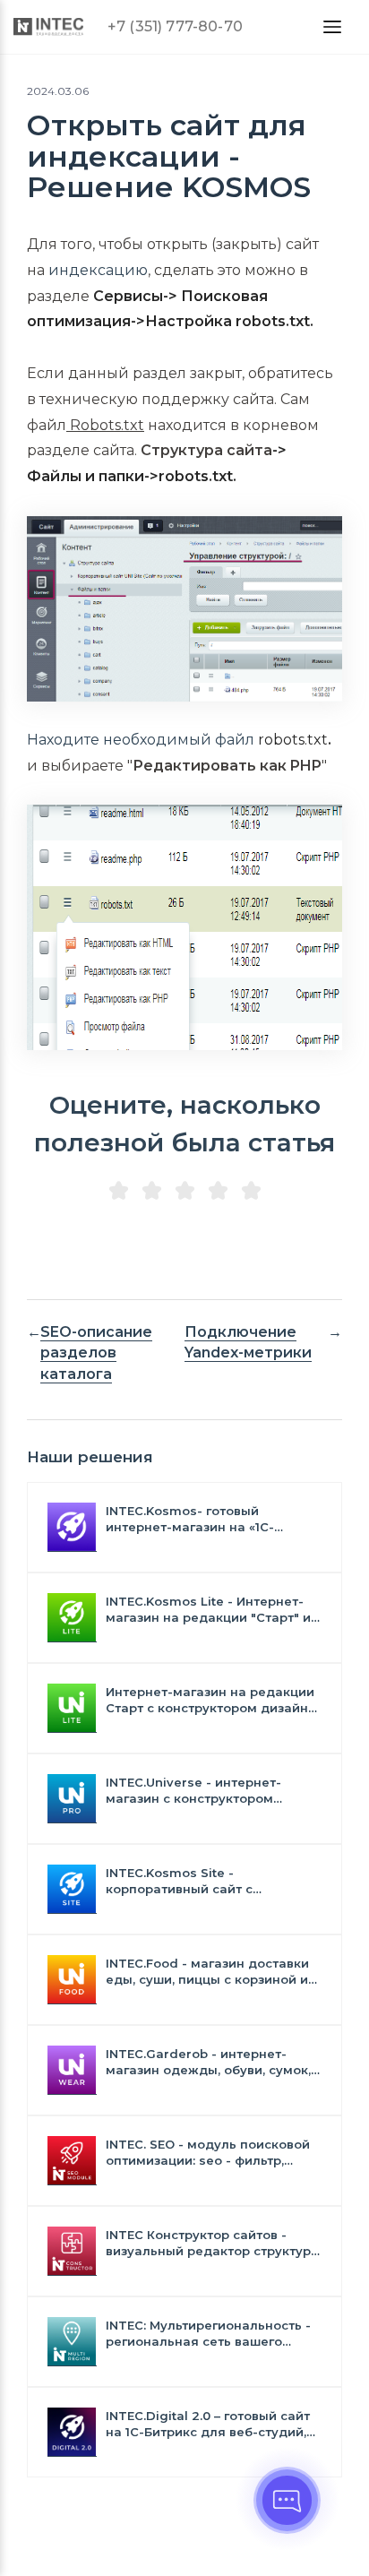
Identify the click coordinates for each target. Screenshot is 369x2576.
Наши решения (90, 1457)
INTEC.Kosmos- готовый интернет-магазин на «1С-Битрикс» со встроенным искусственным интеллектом (201, 1519)
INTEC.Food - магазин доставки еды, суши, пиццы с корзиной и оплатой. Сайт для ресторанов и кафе (212, 1972)
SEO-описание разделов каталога (96, 1353)
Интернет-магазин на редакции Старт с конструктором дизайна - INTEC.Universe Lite (211, 1700)
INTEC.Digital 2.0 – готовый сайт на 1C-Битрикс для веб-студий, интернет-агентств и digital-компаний (208, 2424)
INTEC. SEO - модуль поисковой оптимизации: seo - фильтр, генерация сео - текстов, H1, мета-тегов (208, 2153)
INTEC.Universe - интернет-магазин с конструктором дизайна (193, 1791)
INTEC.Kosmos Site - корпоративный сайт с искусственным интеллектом (201, 1881)
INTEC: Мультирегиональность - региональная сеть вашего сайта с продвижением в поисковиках (208, 2334)
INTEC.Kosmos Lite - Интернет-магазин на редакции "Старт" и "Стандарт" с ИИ (208, 1610)
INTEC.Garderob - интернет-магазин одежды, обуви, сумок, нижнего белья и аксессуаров (208, 2062)
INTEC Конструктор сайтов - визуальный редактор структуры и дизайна (213, 2243)
